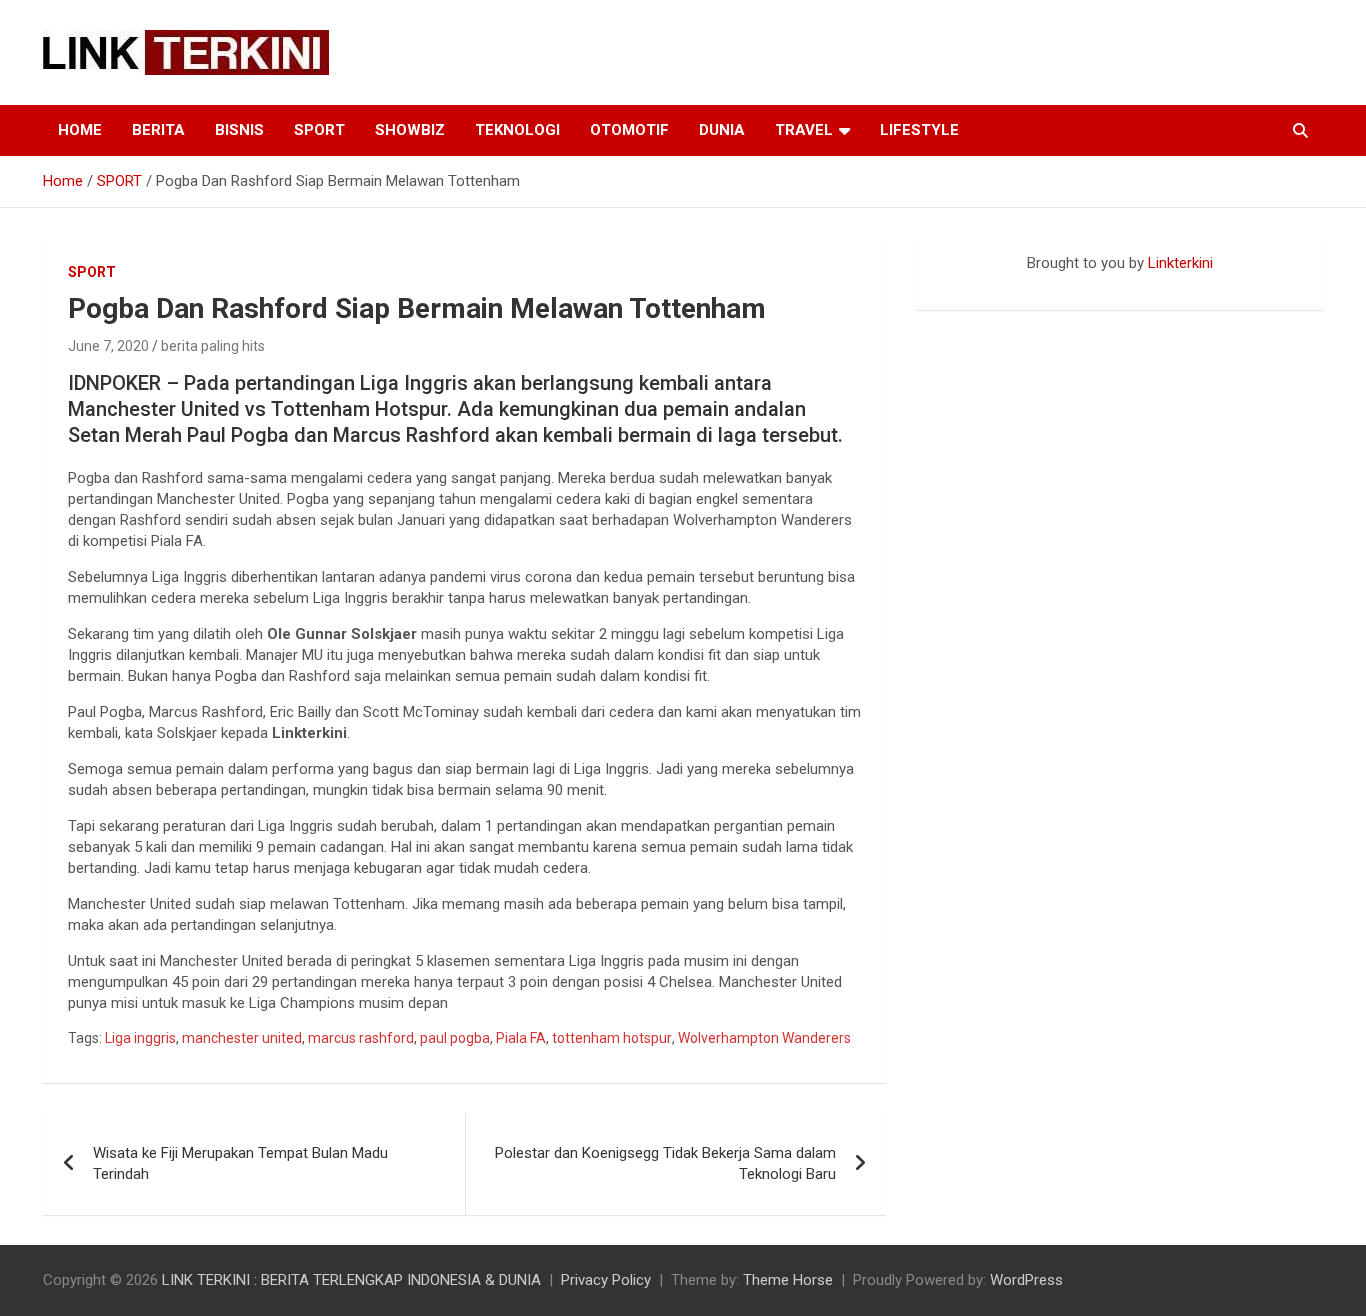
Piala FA (521, 1038)
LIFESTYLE (919, 130)
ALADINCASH (976, 284)
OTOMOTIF (629, 130)
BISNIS (239, 130)
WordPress (1026, 1280)
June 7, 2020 (108, 346)
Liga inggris (140, 1038)
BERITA (158, 130)
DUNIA (722, 130)
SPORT (319, 130)
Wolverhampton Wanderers (764, 1038)
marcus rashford (361, 1038)
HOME (80, 130)
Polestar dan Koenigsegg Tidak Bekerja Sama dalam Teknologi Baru (665, 1163)
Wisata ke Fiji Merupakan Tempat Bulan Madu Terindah (240, 1163)
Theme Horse (788, 1280)
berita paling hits (213, 346)
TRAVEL (804, 130)
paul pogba (455, 1038)
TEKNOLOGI (517, 130)
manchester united (242, 1038)
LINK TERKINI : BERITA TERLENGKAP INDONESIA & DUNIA (351, 1280)
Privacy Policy (606, 1280)
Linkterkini (1180, 263)
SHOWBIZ (410, 130)
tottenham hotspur (612, 1038)
